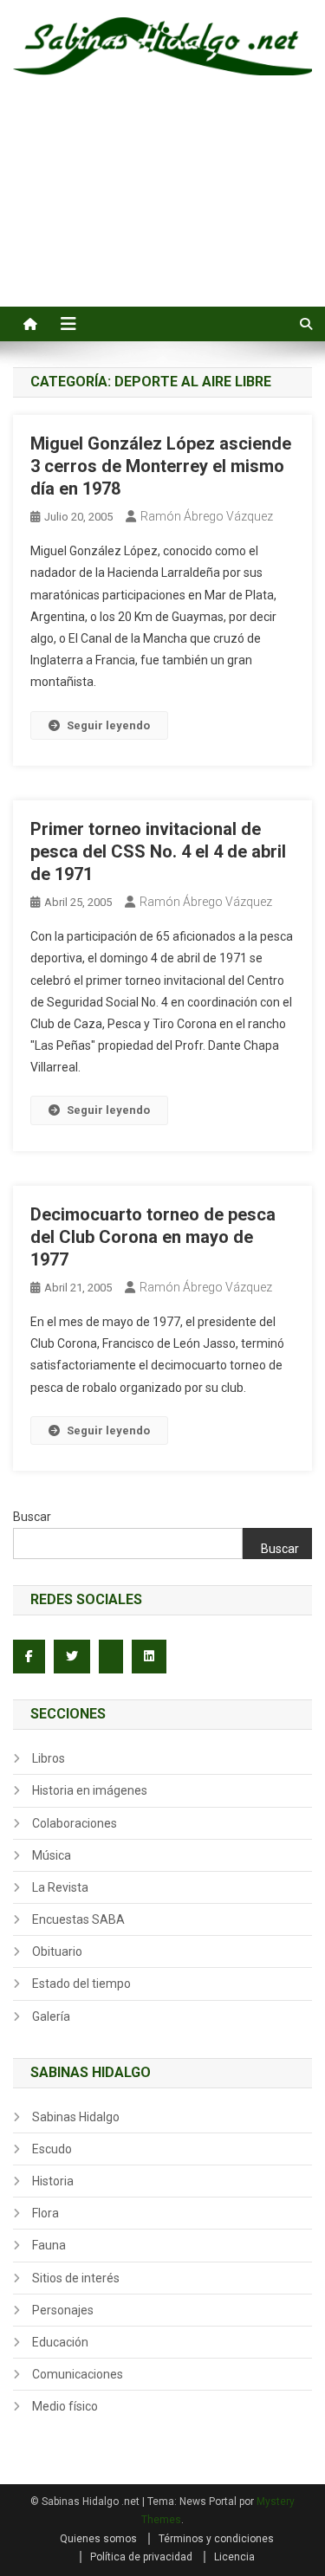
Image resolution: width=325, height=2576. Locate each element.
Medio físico (65, 2406)
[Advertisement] (162, 210)
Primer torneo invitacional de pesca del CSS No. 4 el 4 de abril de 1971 (158, 851)
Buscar (32, 1517)
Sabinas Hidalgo (76, 2117)
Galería (51, 2016)
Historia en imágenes (90, 1790)
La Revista (60, 1887)
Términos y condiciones (216, 2539)
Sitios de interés (76, 2278)
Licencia (234, 2557)
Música (52, 1855)
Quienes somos (98, 2539)
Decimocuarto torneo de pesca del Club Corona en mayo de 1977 (153, 1237)
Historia (53, 2181)
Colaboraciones (75, 1823)
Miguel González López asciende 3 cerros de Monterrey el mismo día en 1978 (161, 466)
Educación (60, 2342)
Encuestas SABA (78, 1919)
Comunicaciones (78, 2374)
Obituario (57, 1951)
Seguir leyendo (108, 725)
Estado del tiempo (81, 1984)
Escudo (52, 2149)
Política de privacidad (141, 2557)
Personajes (63, 2310)
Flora (45, 2213)
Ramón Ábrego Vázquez (207, 516)
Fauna (49, 2245)
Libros (49, 1758)
